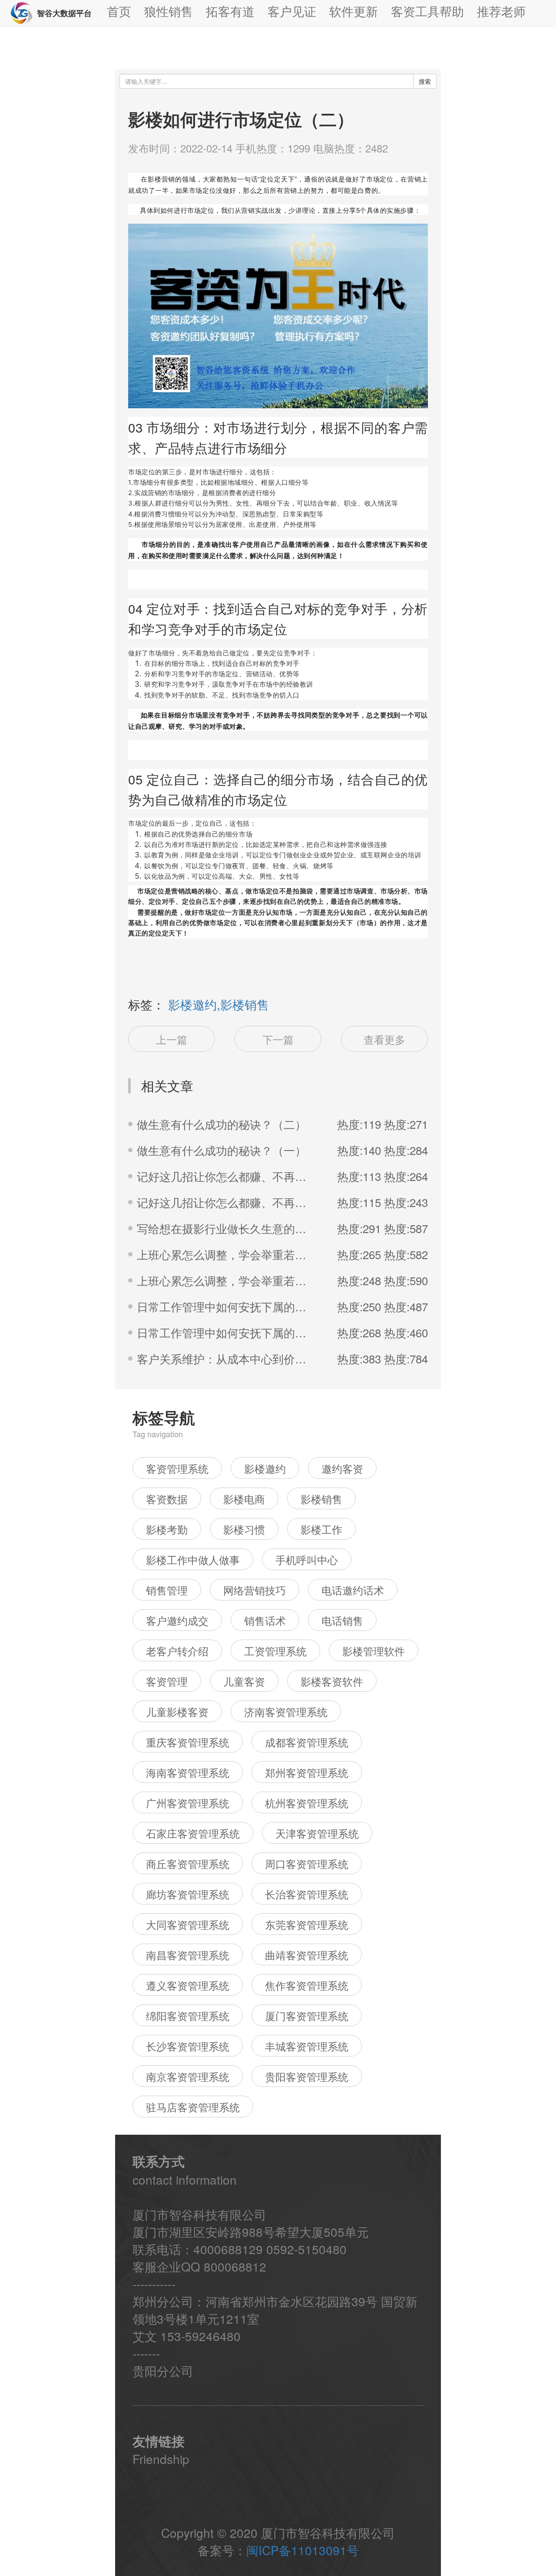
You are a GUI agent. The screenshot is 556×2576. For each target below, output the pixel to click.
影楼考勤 (167, 1529)
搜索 (425, 81)
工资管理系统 (275, 1651)
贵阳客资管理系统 (307, 2076)
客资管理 (167, 1681)
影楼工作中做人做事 (193, 1559)
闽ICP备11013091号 (303, 2550)
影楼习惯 (244, 1529)
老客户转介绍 (177, 1651)
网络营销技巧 (255, 1590)
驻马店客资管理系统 (193, 2107)
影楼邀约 (265, 1468)
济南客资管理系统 (286, 1711)
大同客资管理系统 (188, 1924)
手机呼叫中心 (307, 1559)
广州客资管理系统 (188, 1803)
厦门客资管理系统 (307, 2015)
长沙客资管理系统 (188, 2046)
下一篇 (278, 1039)
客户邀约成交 (177, 1620)
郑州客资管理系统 (307, 1772)
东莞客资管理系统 (307, 1924)
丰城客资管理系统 (307, 2046)
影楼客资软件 (332, 1681)
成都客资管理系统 (307, 1742)
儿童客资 (244, 1681)
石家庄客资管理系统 (193, 1833)
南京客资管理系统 (188, 2076)
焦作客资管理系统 (307, 1985)
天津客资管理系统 (317, 1833)
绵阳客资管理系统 (188, 2015)
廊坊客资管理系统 (188, 1894)
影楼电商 (244, 1499)
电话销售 (342, 1620)
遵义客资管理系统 (188, 1985)
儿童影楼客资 (177, 1711)
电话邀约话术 (353, 1590)
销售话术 (265, 1620)
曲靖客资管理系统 (307, 1955)
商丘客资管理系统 (188, 1863)
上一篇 (172, 1039)
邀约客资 (342, 1468)
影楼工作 (321, 1529)
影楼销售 (321, 1499)
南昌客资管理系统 (188, 1955)
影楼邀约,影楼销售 (218, 1004)
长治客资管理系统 (307, 1894)
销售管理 (167, 1590)
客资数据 (167, 1499)
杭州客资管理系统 (307, 1803)
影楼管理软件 (374, 1651)
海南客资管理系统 (188, 1772)
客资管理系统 (177, 1468)
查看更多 (384, 1039)
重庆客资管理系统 (188, 1742)
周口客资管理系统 (307, 1863)
